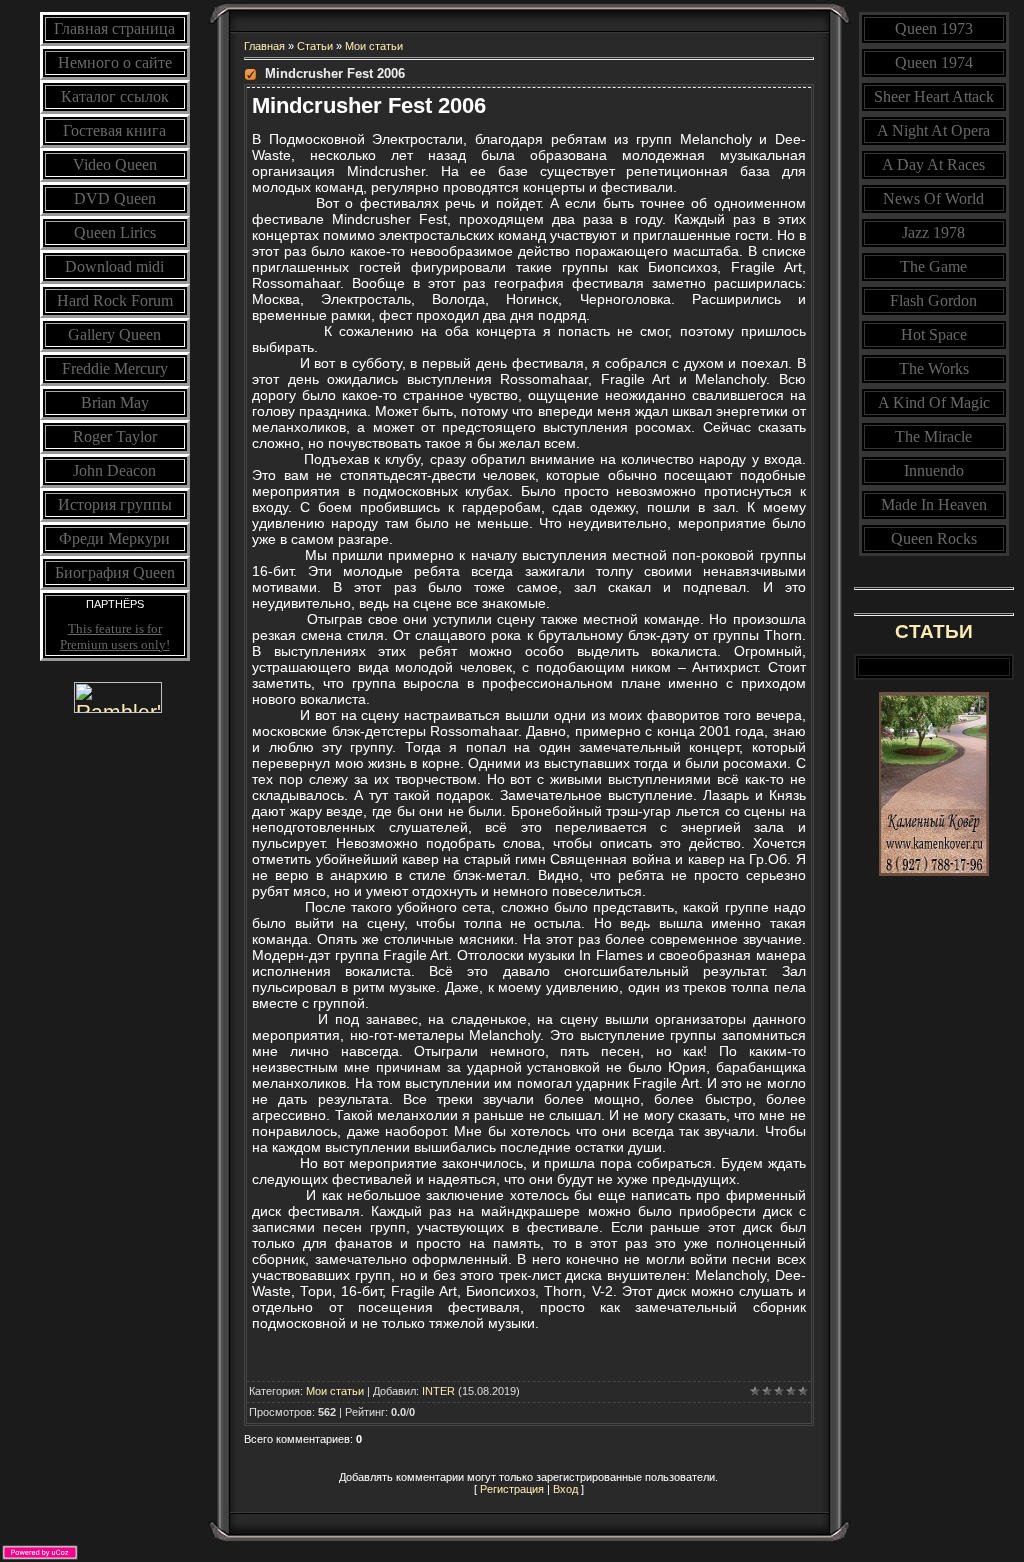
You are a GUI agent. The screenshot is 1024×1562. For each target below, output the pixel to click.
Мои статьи (374, 46)
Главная (264, 46)
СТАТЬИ (934, 631)
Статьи (315, 46)
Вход (565, 1489)
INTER (438, 1391)
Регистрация (512, 1489)
